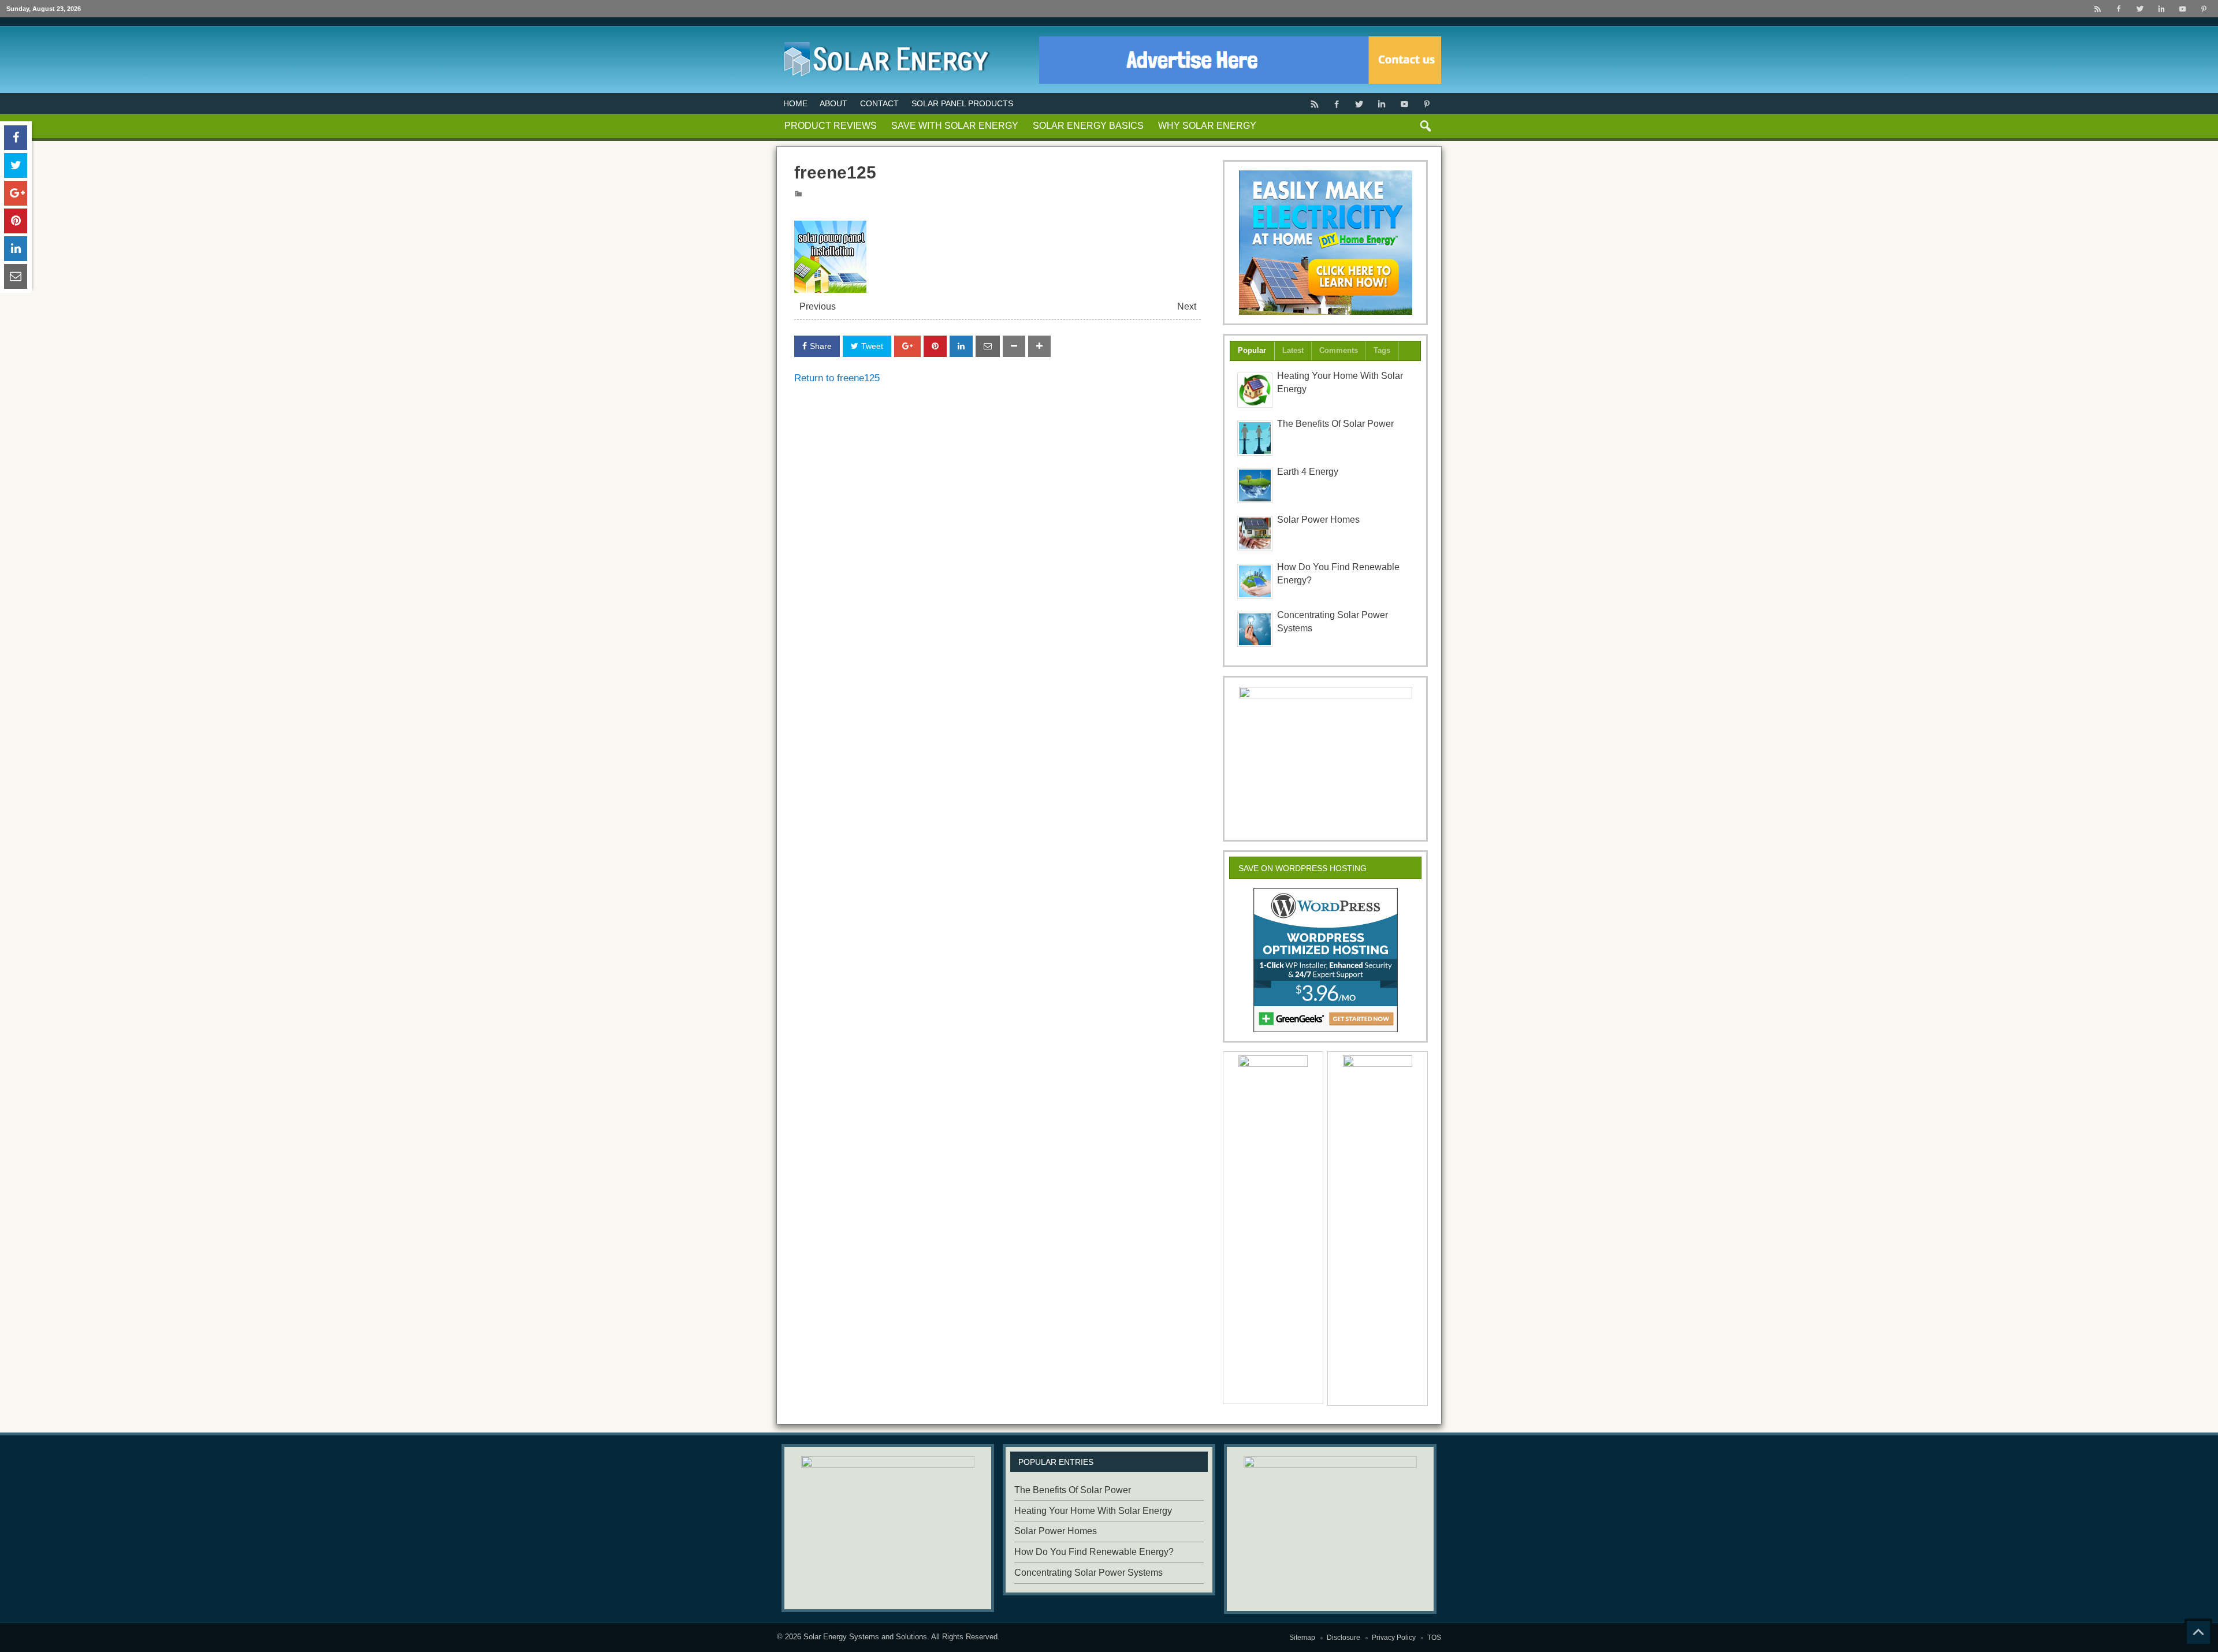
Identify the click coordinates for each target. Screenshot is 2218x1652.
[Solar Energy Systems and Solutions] (884, 40)
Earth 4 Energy (1308, 472)
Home (795, 103)
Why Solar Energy (1207, 126)
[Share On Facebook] (16, 138)
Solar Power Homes (1318, 520)
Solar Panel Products (962, 103)
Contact (879, 103)
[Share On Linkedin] (961, 346)
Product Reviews (831, 126)
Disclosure (1344, 1638)
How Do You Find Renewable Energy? (1094, 1552)
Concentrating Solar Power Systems (1088, 1573)
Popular (1252, 350)
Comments (1339, 350)
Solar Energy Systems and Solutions (865, 1637)
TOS (1434, 1638)
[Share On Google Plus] (907, 346)
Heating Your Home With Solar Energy (1093, 1511)
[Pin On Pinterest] (935, 346)
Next (1187, 306)
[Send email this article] (988, 346)
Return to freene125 (837, 378)
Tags (1382, 350)
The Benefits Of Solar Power (1335, 424)
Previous (818, 306)
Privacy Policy (1394, 1638)
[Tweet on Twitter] (16, 165)
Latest (1293, 350)
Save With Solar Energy (955, 126)
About (833, 103)
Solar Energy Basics (1088, 126)
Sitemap (1302, 1638)
